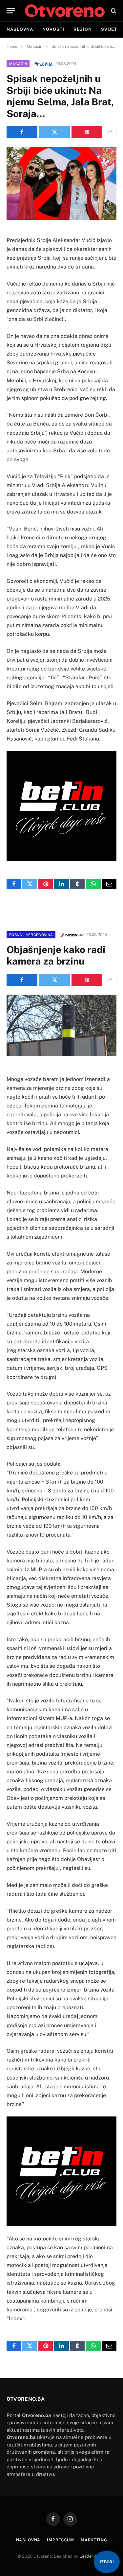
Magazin (18, 64)
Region (83, 29)
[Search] (113, 11)
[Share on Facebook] (22, 132)
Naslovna (20, 29)
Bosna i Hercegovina (31, 935)
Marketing (94, 2540)
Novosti (53, 29)
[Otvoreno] (65, 11)
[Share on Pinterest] (87, 132)
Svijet (109, 29)
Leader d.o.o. (92, 2556)
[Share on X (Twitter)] (54, 132)
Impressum (61, 2540)
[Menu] (11, 11)
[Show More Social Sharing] (110, 132)
